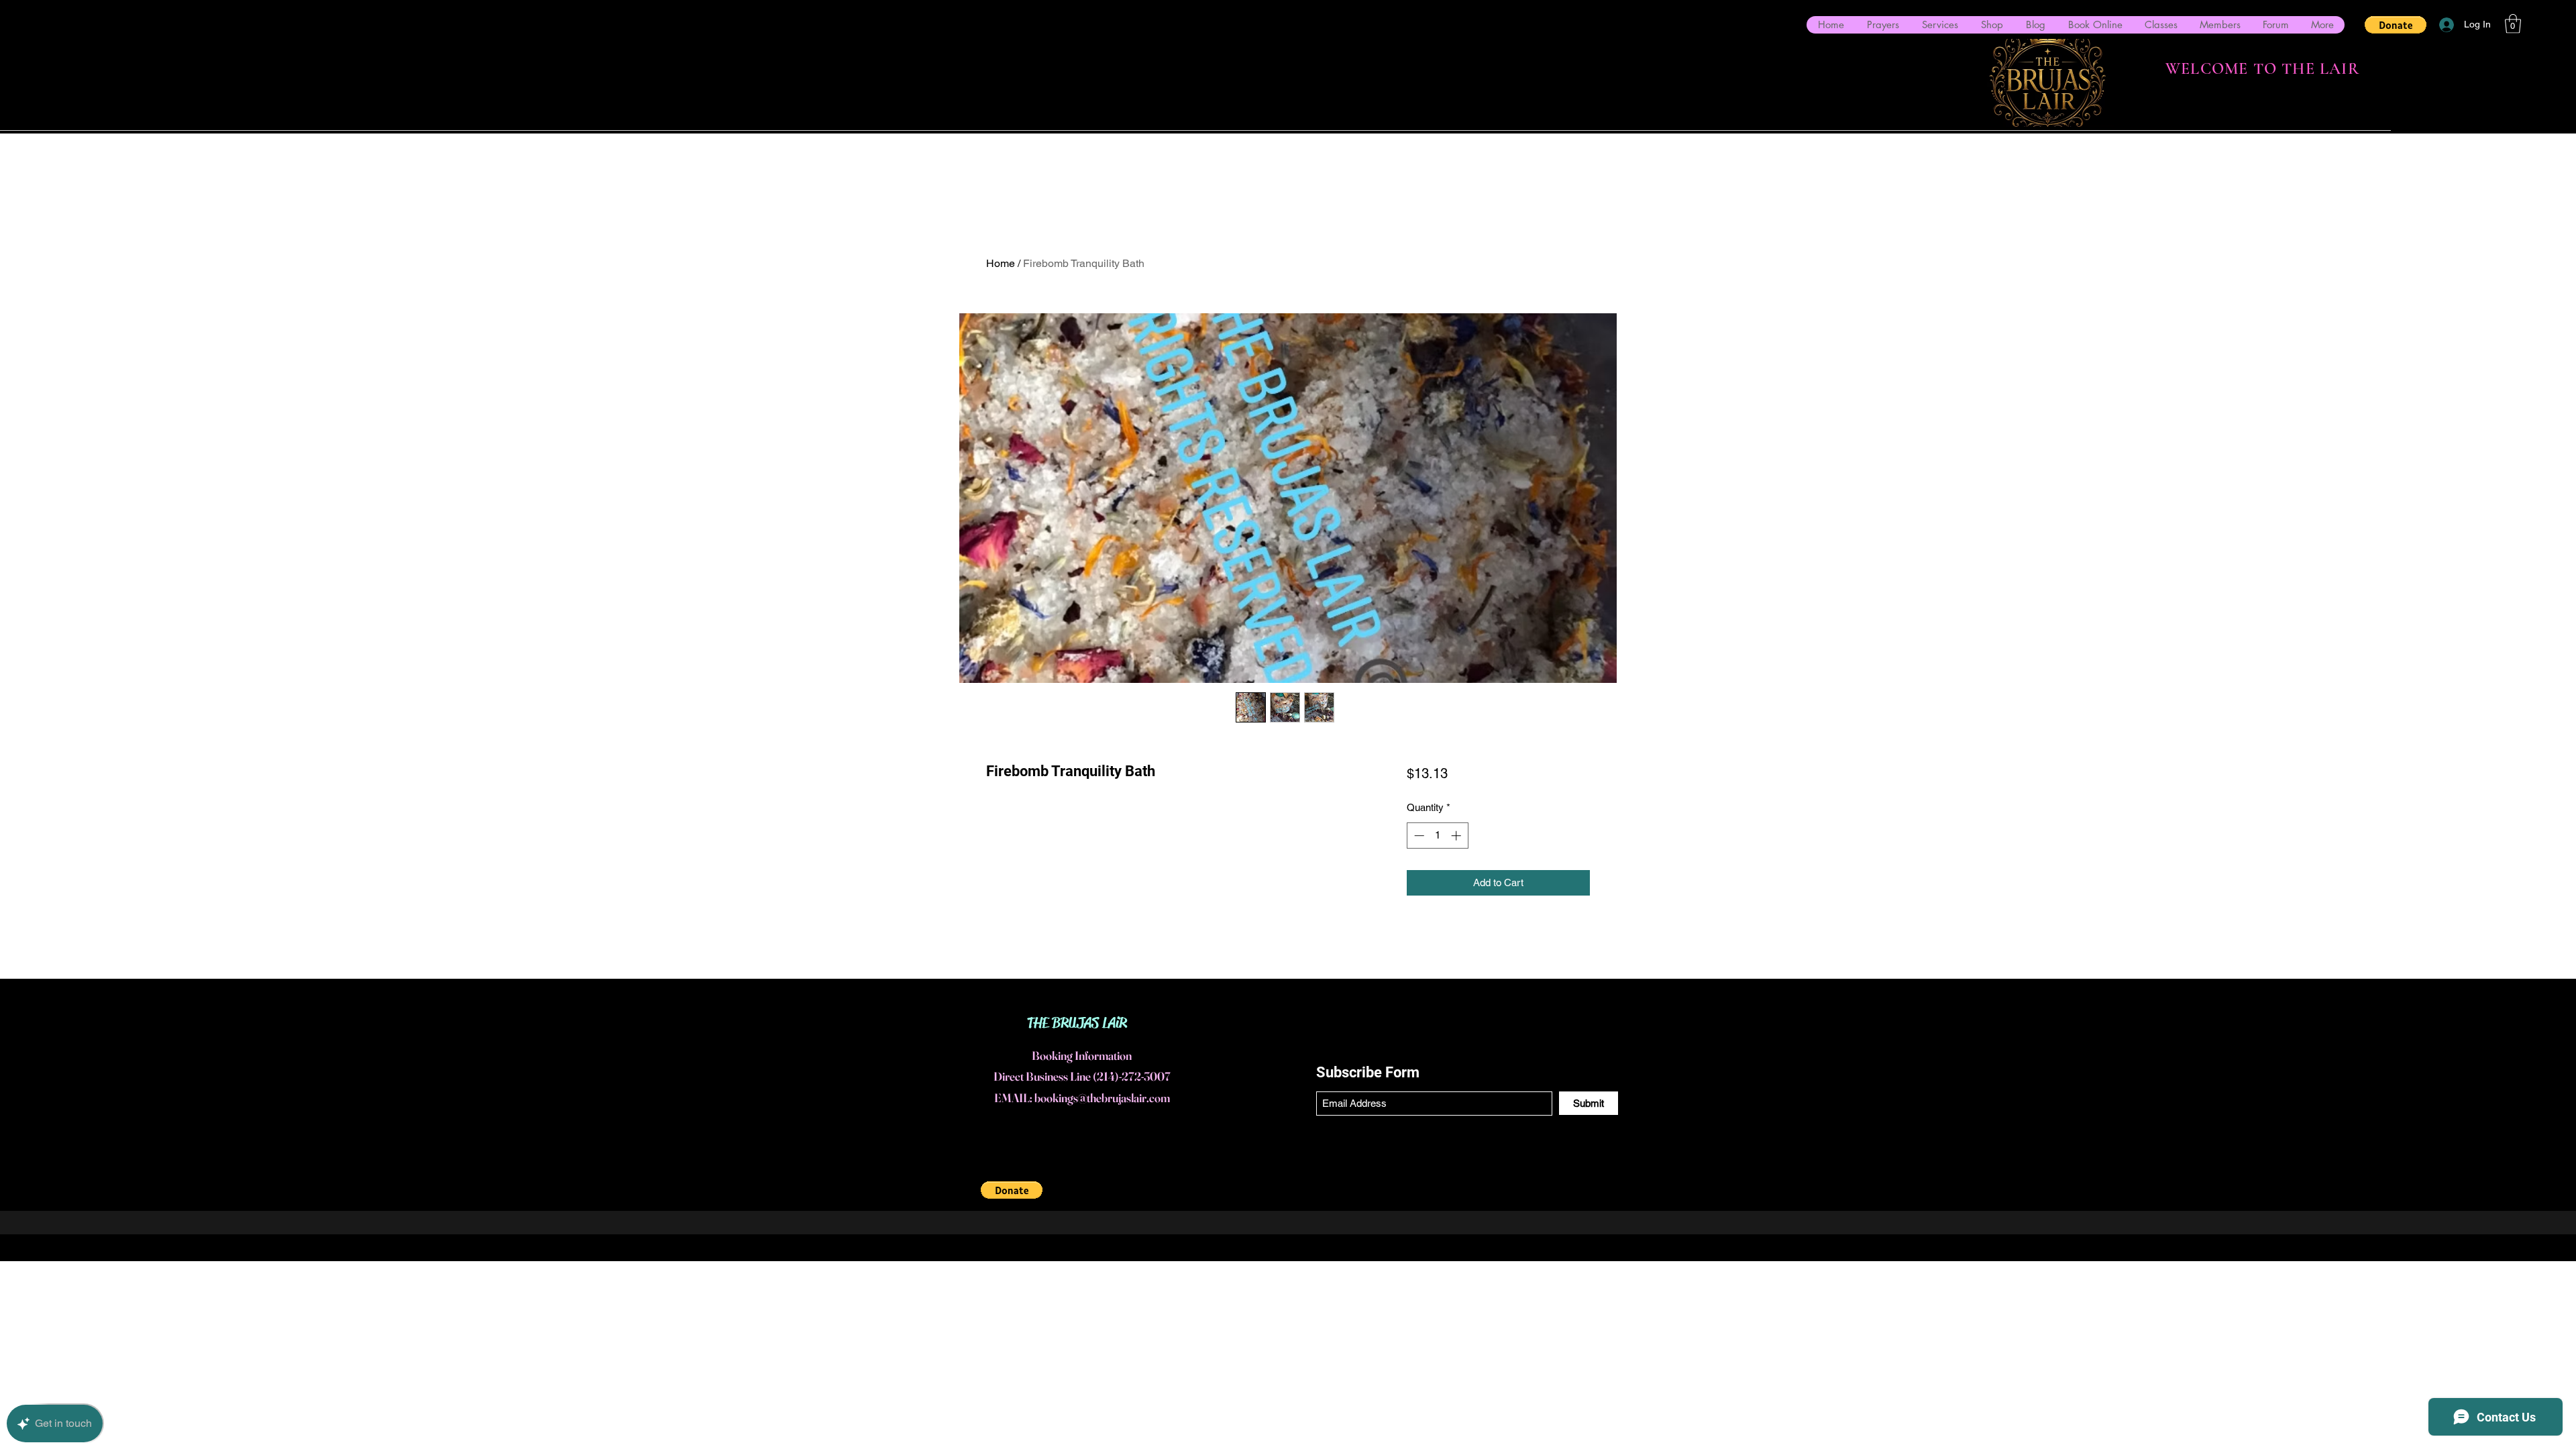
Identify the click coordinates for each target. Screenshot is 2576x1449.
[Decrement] (1418, 836)
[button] (2396, 25)
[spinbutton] (1437, 836)
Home (1001, 263)
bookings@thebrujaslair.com (1102, 1098)
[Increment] (1457, 836)
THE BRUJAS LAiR (1077, 1023)
